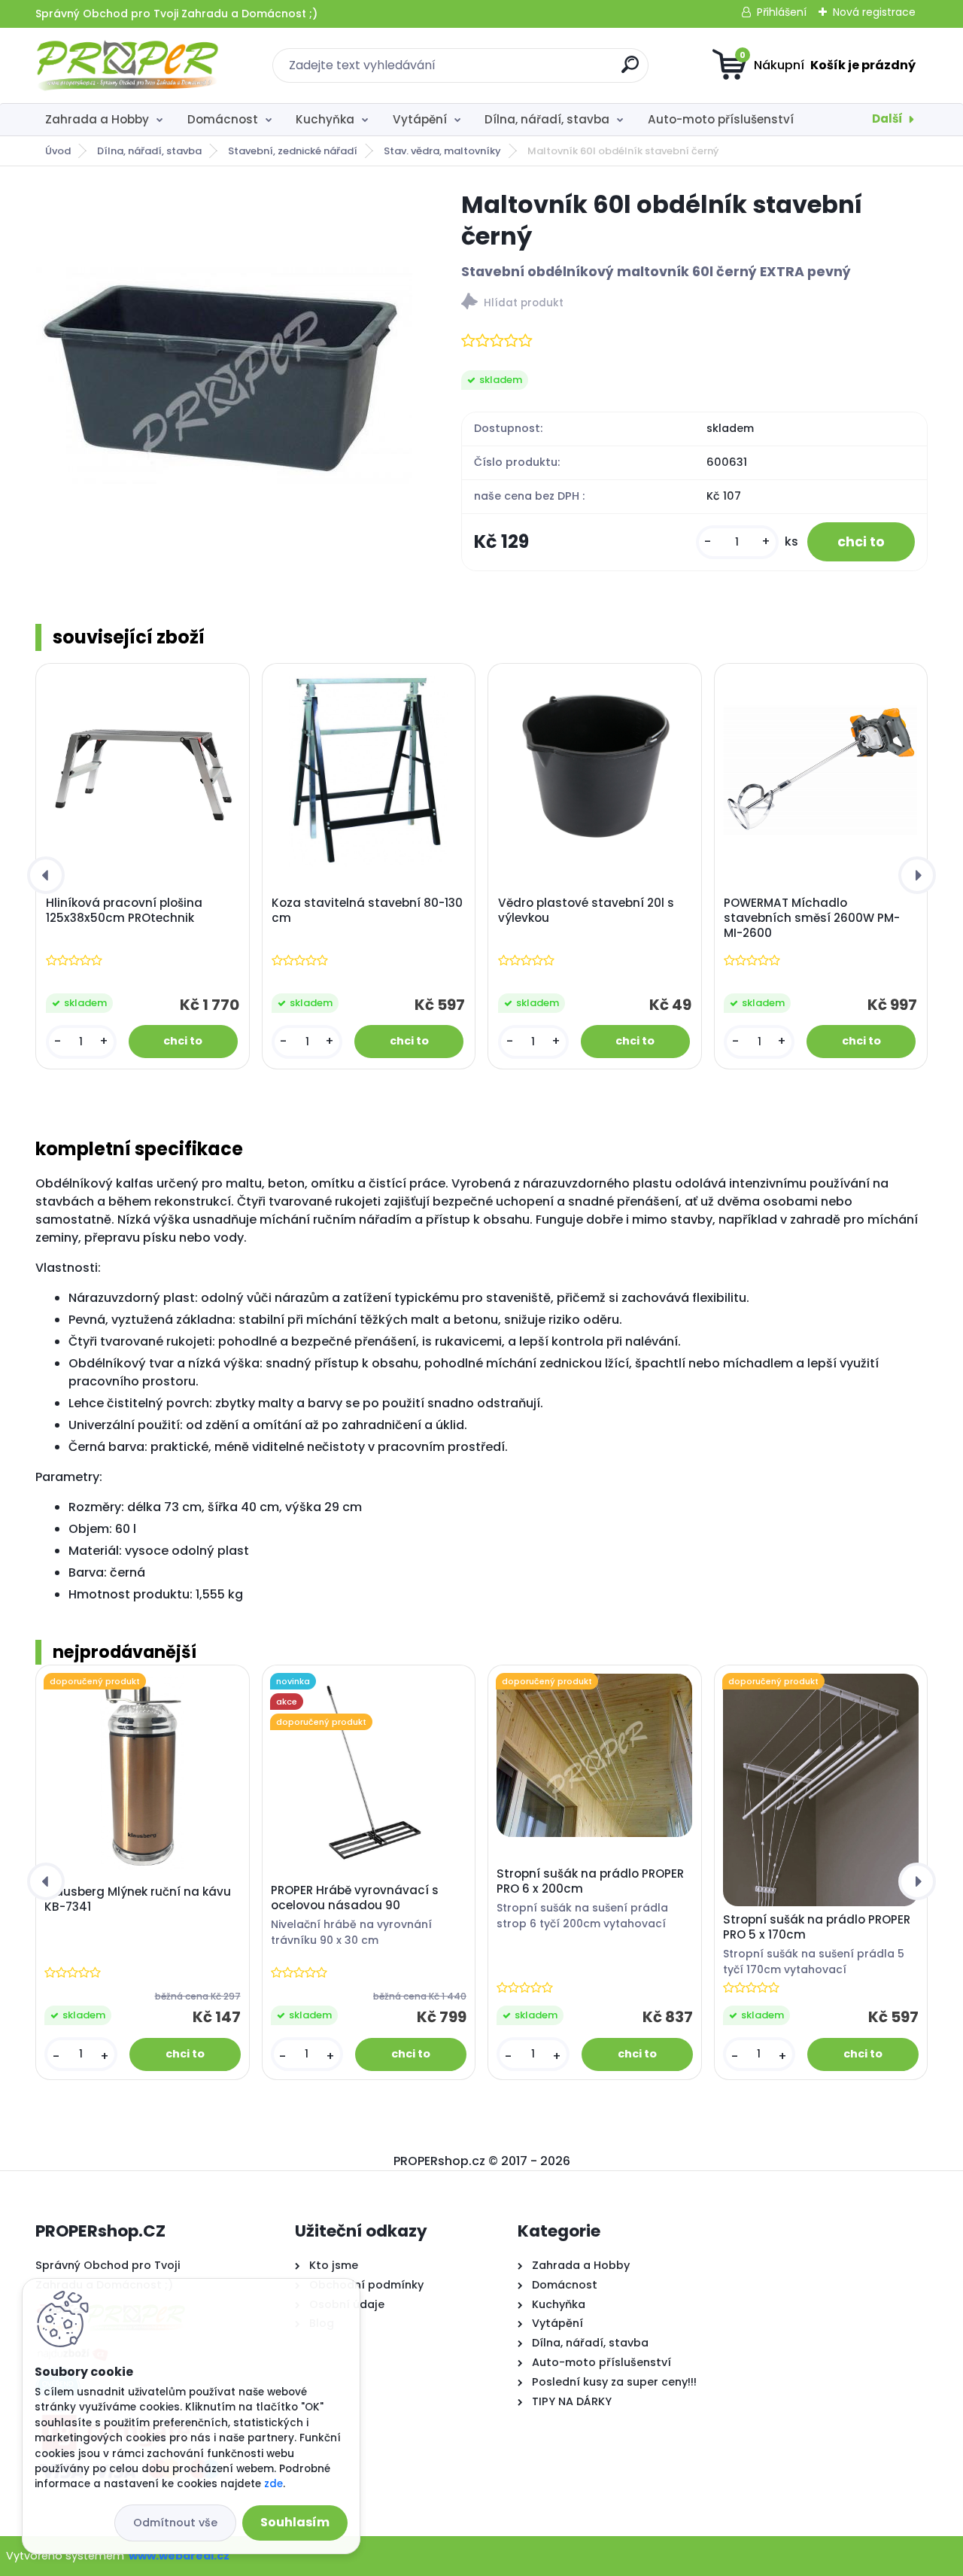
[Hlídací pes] (694, 304)
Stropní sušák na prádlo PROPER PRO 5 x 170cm (817, 1927)
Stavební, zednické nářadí (293, 151)
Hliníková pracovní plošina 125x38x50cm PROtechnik (124, 911)
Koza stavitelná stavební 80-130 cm (367, 911)
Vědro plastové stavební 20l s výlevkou (586, 911)
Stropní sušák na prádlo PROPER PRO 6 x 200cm (590, 1881)
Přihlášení (782, 12)
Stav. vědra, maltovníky (442, 151)
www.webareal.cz (179, 2556)
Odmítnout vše (175, 2523)
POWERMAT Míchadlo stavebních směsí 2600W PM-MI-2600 (812, 918)
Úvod (58, 151)
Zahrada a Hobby (97, 119)
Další (887, 119)
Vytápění (420, 119)
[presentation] (46, 875)
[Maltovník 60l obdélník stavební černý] (224, 377)
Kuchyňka (325, 119)
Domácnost (223, 119)
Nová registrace (874, 12)
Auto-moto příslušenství (721, 119)
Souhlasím (295, 2522)
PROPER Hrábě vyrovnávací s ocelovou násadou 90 (355, 1898)
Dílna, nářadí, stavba (547, 119)
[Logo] (128, 65)
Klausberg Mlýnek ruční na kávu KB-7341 (138, 1899)
